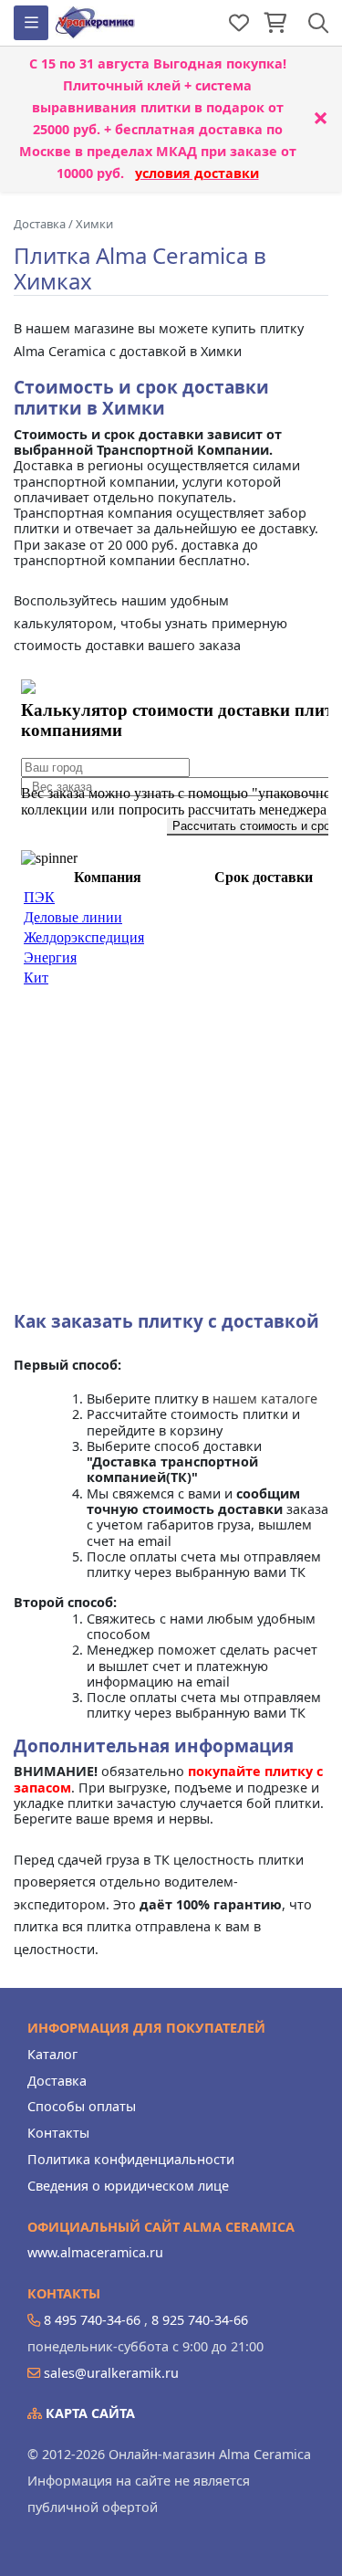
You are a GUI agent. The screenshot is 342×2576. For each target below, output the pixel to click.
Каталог (52, 2054)
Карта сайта (88, 2413)
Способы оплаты (82, 2106)
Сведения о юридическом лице (128, 2186)
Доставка (57, 2081)
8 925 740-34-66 (200, 2320)
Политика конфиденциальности (131, 2159)
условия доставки (197, 173)
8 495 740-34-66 (92, 2320)
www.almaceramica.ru (95, 2252)
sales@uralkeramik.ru (111, 2373)
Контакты (58, 2133)
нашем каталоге (265, 1398)
